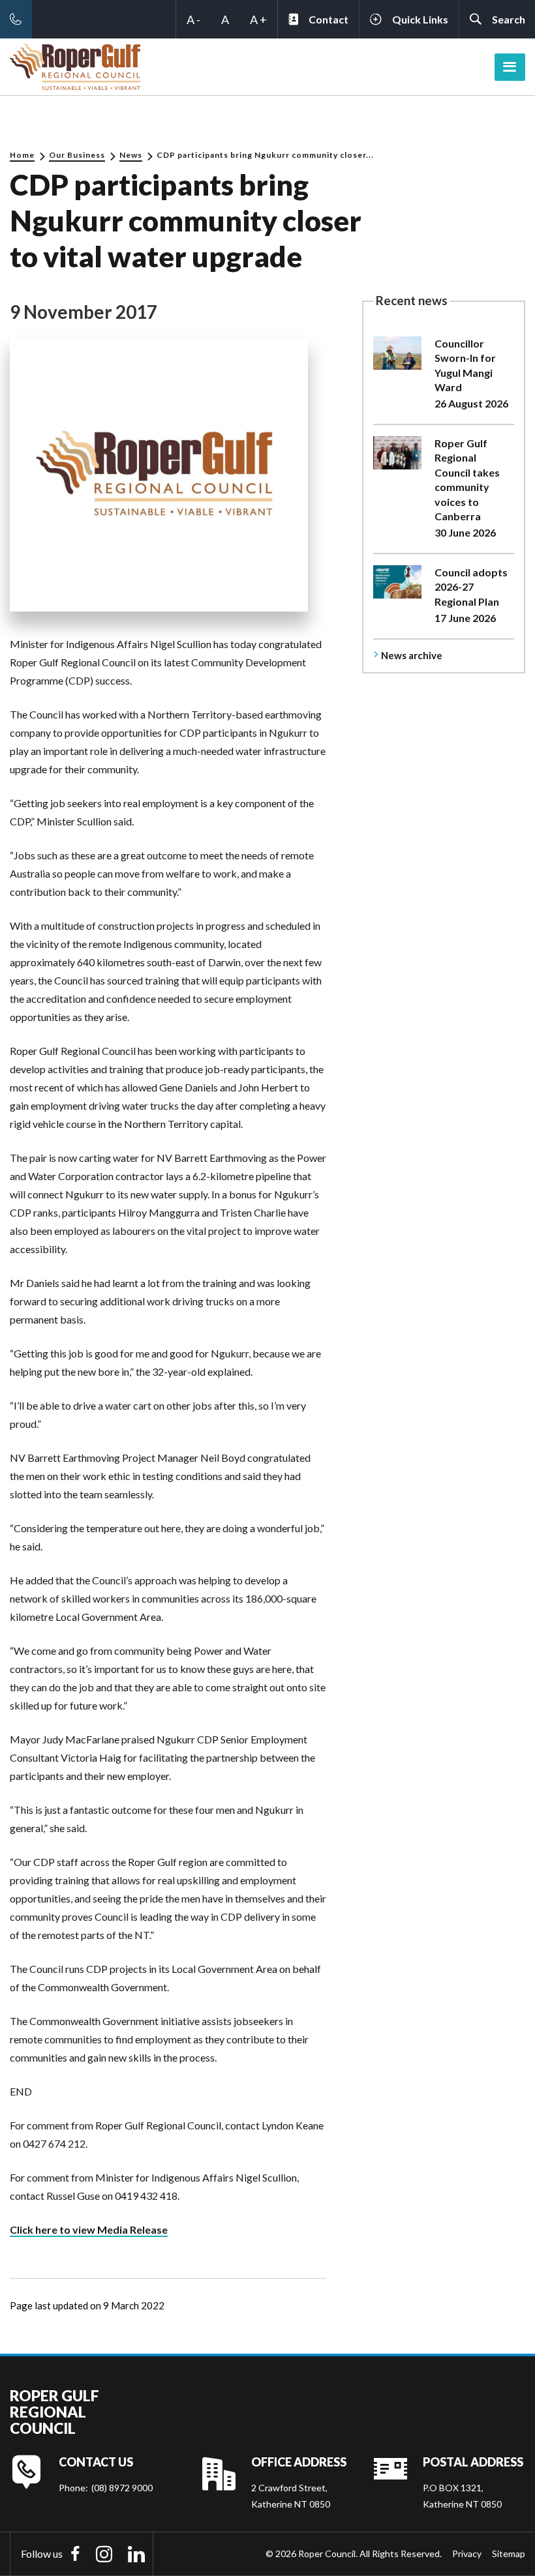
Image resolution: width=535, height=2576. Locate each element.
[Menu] (510, 67)
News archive (412, 655)
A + (258, 20)
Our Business (77, 155)
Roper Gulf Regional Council (54, 2412)
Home (22, 155)
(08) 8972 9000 (122, 2488)
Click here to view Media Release (89, 2229)
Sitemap (509, 2554)
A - (193, 20)
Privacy (467, 2554)
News (131, 155)
